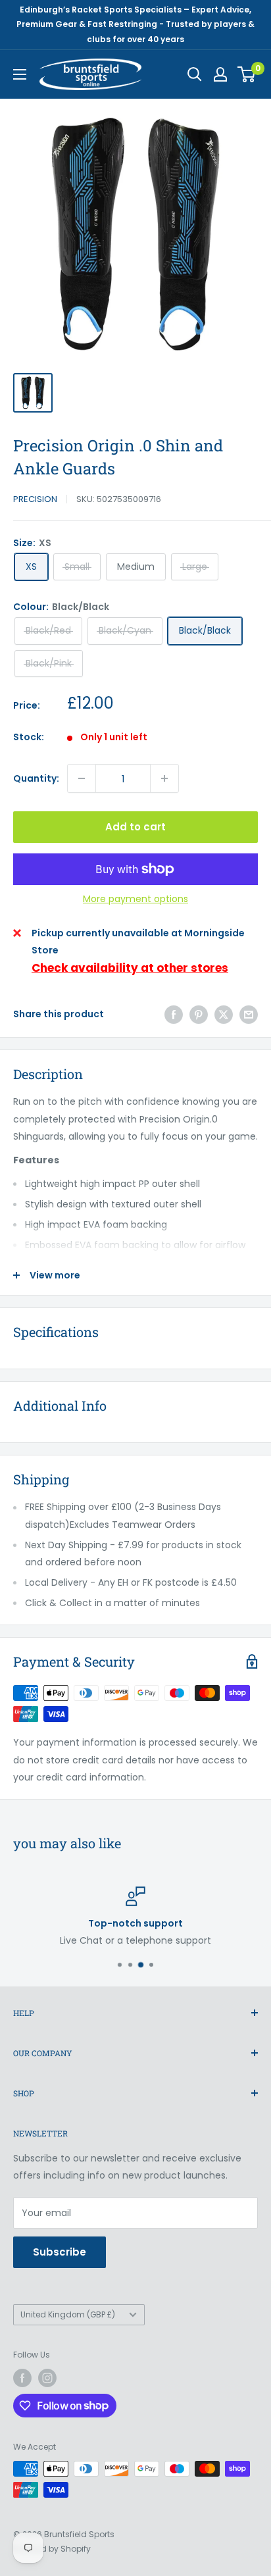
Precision (35, 499)
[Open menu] (20, 74)
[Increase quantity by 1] (164, 778)
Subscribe (60, 2252)
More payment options (135, 899)
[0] (247, 74)
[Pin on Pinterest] (199, 1014)
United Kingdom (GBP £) (68, 2315)
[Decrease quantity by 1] (82, 778)
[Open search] (195, 74)
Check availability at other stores (130, 968)
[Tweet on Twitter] (224, 1014)
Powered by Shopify (52, 2549)
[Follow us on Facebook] (22, 2378)
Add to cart (135, 827)
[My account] (220, 74)
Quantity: (36, 778)
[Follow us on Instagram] (47, 2378)
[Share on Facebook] (174, 1014)
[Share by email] (249, 1014)
